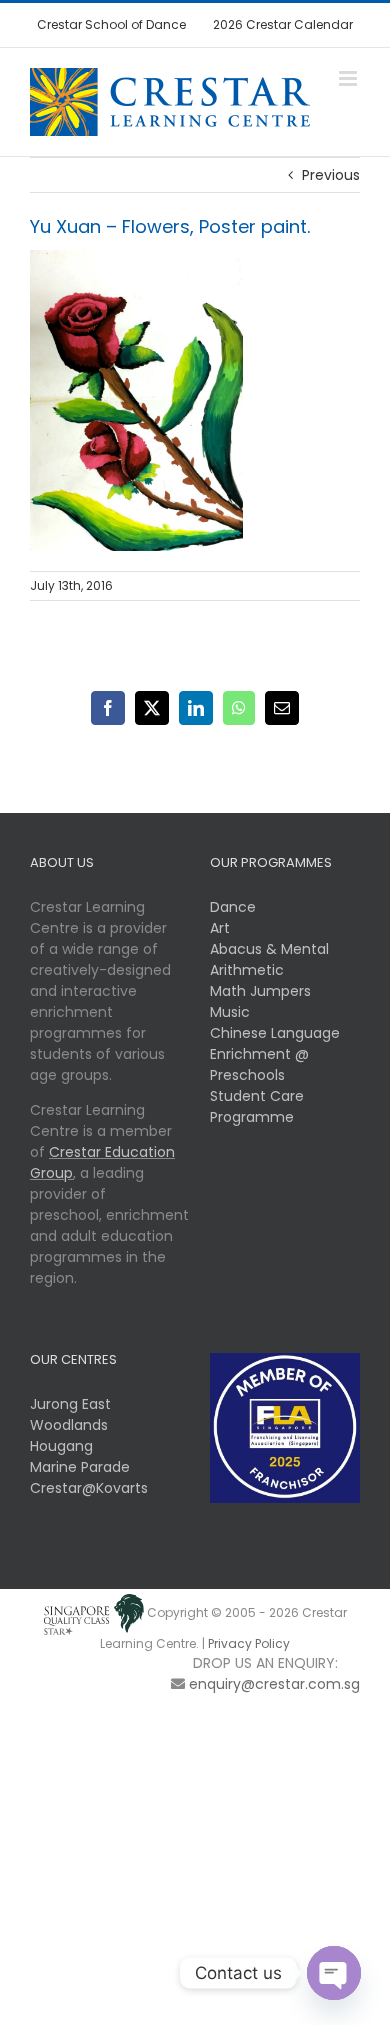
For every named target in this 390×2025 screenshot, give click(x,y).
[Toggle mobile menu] (349, 78)
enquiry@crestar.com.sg (274, 1684)
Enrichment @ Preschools (259, 1064)
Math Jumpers (260, 991)
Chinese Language (275, 1033)
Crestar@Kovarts (89, 1488)
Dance (233, 907)
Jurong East (70, 1404)
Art (220, 928)
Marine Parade (80, 1467)
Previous (331, 175)
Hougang (61, 1446)
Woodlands (69, 1425)
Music (230, 1012)
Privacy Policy (249, 1643)
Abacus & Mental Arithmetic (269, 959)
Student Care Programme (257, 1106)
